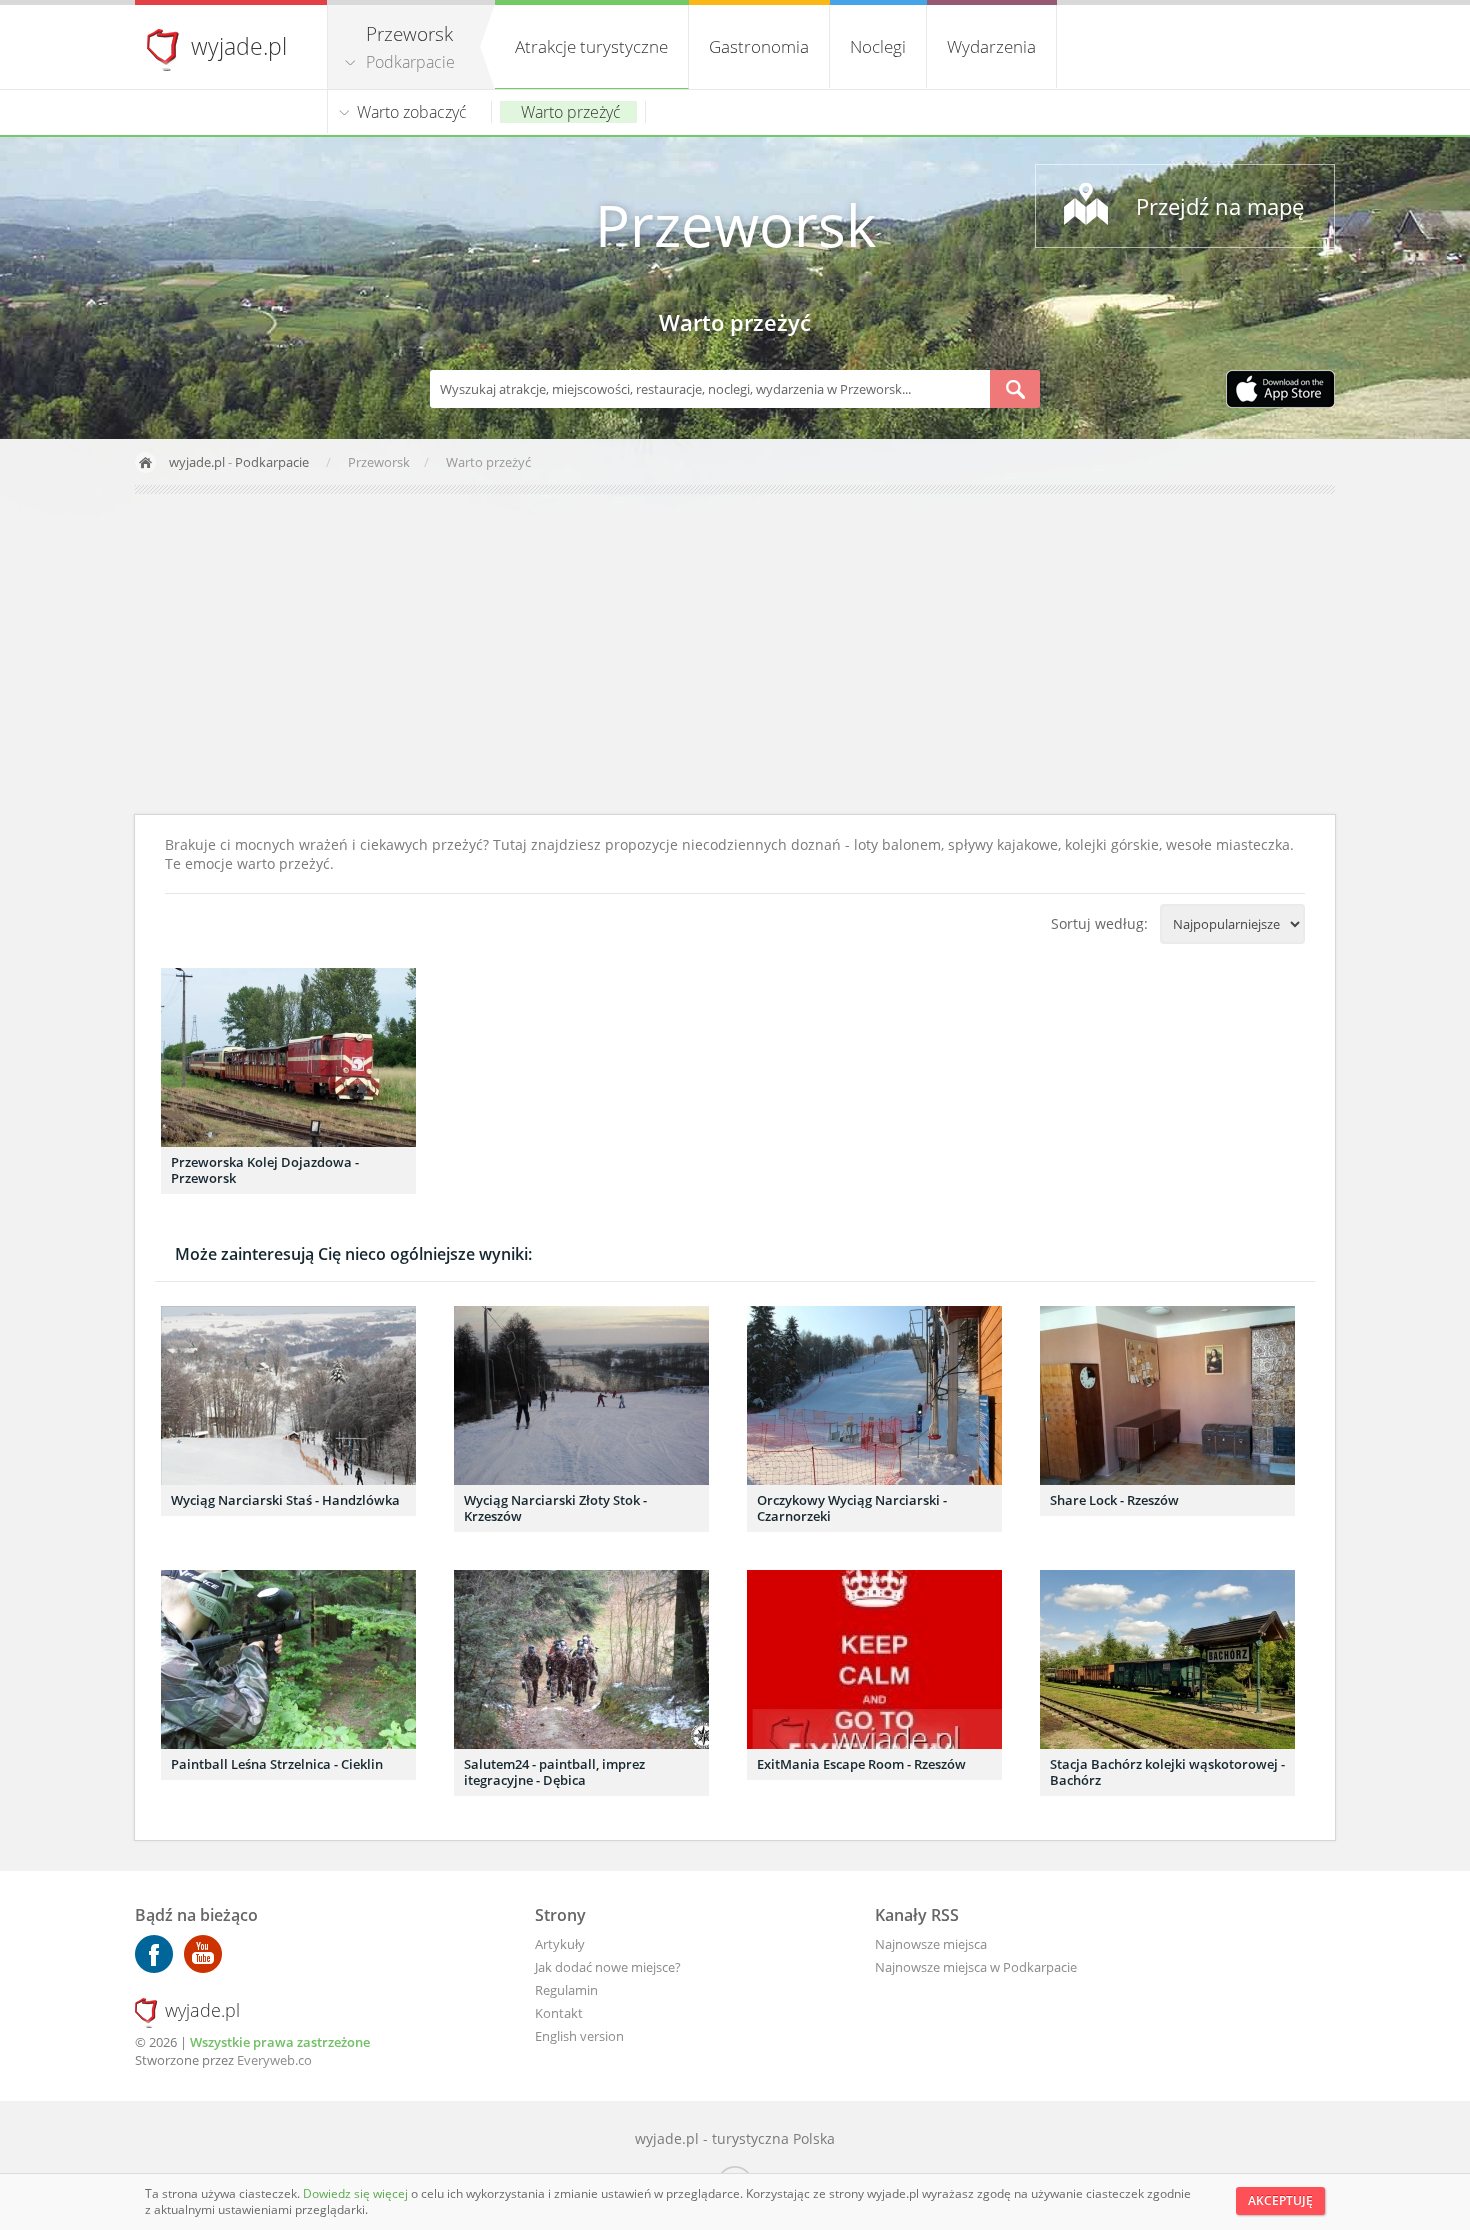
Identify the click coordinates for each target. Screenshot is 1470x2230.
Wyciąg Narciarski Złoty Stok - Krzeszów (555, 1508)
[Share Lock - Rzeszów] (1167, 1395)
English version (579, 2036)
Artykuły (560, 1944)
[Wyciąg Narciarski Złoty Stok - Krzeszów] (581, 1395)
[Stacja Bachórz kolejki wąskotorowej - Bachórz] (1167, 1659)
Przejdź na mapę (1220, 206)
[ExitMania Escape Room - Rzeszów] (874, 1659)
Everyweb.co (274, 2060)
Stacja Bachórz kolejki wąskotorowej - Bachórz (1167, 1772)
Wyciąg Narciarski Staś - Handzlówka (285, 1500)
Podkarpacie (410, 62)
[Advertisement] (735, 654)
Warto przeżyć (571, 112)
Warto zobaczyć (412, 112)
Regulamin (566, 1990)
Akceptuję (1280, 2200)
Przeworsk (735, 224)
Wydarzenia (991, 46)
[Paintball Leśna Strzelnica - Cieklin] (288, 1659)
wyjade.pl (239, 46)
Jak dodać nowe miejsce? (608, 1967)
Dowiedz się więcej (357, 2193)
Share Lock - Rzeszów (1114, 1500)
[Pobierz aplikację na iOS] (1280, 391)
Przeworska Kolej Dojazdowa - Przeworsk (265, 1170)
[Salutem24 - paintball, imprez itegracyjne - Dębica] (581, 1659)
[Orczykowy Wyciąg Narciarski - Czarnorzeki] (874, 1395)
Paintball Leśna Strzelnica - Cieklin (277, 1764)
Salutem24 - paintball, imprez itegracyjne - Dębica (554, 1772)
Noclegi (878, 46)
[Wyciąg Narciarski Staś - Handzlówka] (288, 1395)
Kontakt (559, 2013)
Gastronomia (759, 46)
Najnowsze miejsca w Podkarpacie (976, 1967)
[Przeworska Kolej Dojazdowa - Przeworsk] (288, 1057)
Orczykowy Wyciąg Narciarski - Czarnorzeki (852, 1508)
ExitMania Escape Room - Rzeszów (861, 1764)
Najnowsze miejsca (931, 1944)
